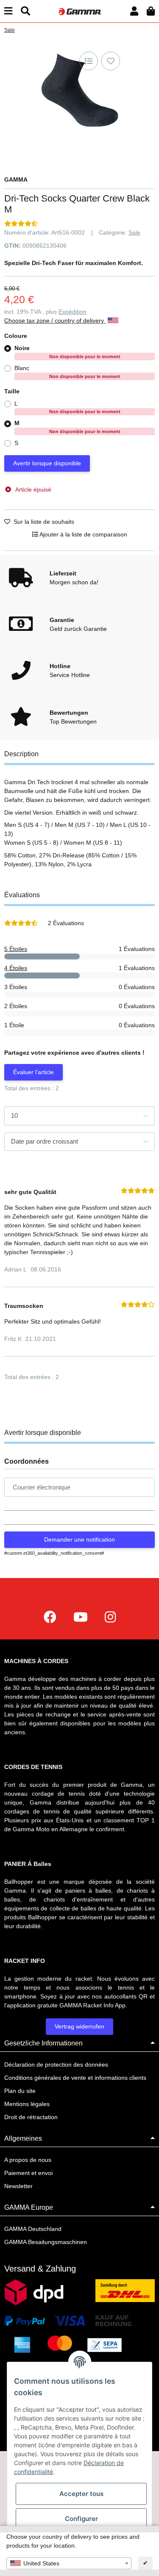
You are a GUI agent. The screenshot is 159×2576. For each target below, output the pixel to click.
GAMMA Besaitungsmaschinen (46, 2242)
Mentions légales (27, 2104)
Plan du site (20, 2091)
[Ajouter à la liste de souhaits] (111, 61)
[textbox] (69, 2563)
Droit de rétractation (31, 2117)
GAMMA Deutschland (33, 2229)
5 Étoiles (16, 949)
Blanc (67, 372)
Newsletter (18, 2186)
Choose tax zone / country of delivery (55, 321)
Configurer (81, 2519)
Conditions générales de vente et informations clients (75, 2078)
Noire (67, 352)
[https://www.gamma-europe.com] (50, 1617)
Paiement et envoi (28, 2173)
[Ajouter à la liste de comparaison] (89, 61)
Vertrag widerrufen (79, 2026)
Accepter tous (81, 2494)
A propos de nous (28, 2160)
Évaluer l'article (33, 1072)
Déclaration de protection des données (56, 2065)
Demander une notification (79, 1540)
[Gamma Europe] (79, 11)
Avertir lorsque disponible (47, 463)
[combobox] (69, 2563)
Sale (134, 232)
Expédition (73, 312)
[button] (134, 11)
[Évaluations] (21, 224)
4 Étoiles (16, 968)
